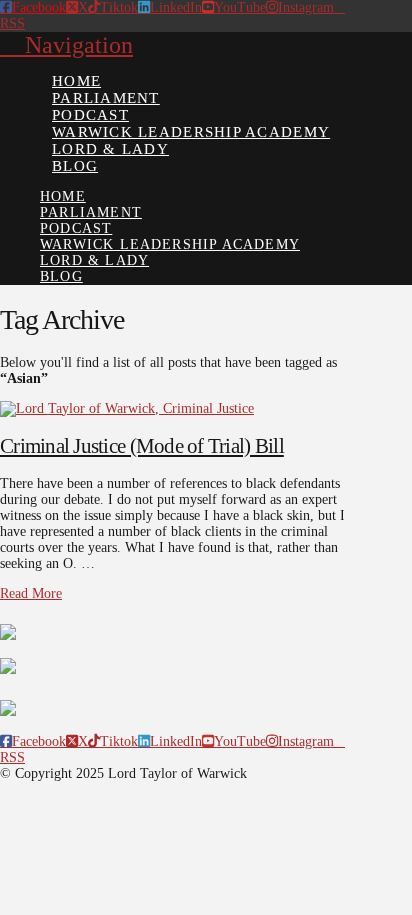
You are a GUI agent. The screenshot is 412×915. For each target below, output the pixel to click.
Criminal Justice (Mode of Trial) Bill (142, 446)
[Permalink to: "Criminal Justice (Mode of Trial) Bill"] (127, 408)
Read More (31, 593)
